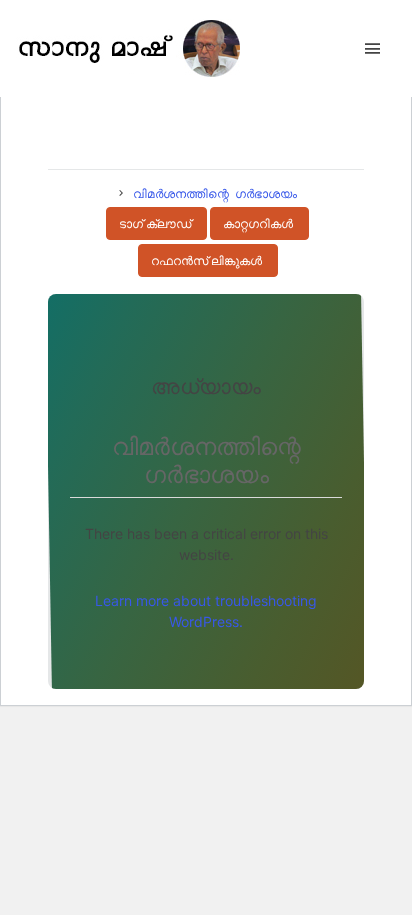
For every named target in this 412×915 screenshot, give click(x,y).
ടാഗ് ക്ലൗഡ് (155, 224)
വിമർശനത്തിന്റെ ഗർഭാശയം (215, 193)
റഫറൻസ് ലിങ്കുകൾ (206, 261)
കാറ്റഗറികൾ (258, 224)
